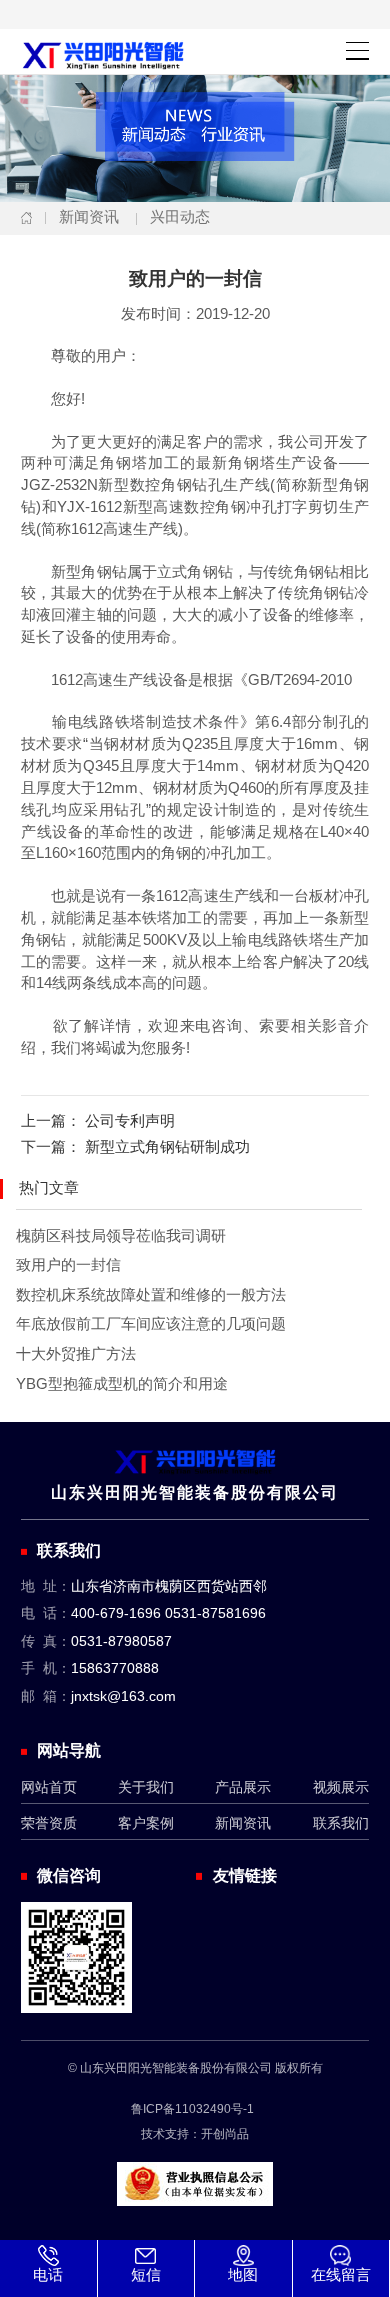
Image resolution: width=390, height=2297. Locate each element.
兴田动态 (180, 217)
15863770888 (115, 1668)
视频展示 (341, 1787)
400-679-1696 (116, 1613)
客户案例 (146, 1823)
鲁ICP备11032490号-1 (192, 2109)
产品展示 (243, 1787)
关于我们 (146, 1787)
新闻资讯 (89, 217)
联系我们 (341, 1823)
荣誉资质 (49, 1823)
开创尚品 (225, 2134)
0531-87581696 (215, 1613)
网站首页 (49, 1787)
